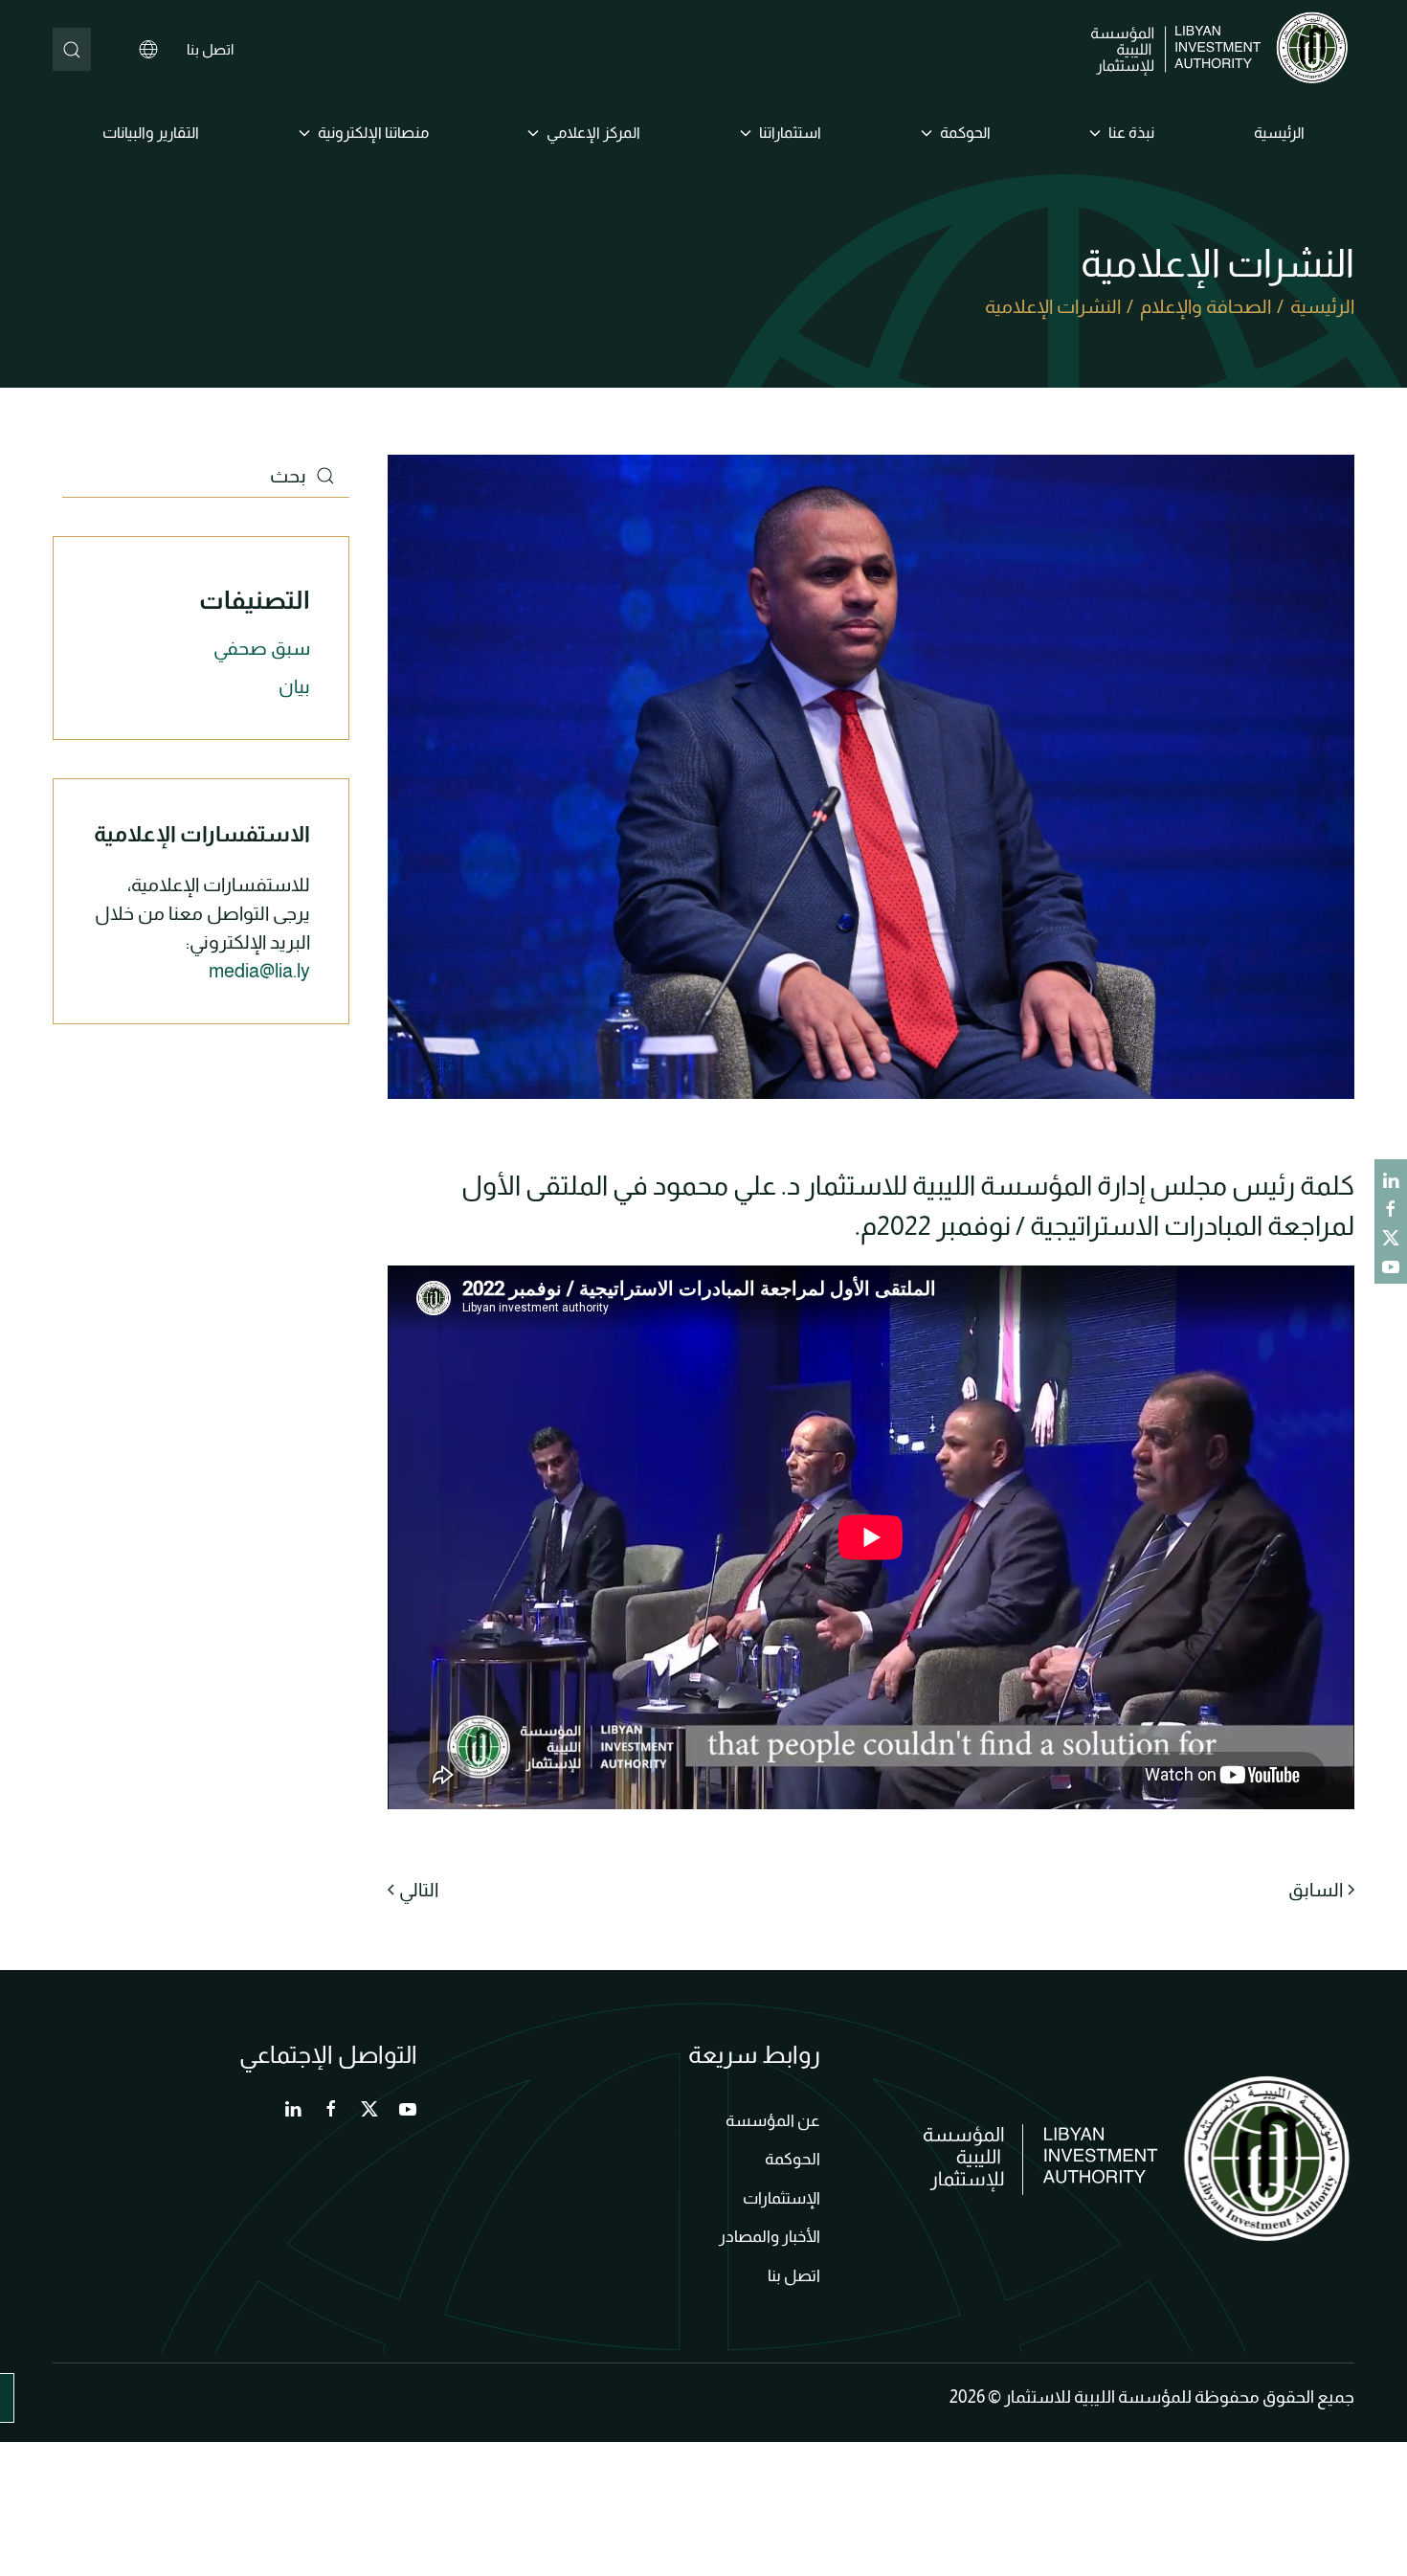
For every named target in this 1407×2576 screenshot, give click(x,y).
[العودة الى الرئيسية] (1223, 50)
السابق (1316, 1890)
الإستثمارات (782, 2198)
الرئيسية (1279, 133)
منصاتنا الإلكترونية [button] (373, 133)
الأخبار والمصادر (770, 2237)
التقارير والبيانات (151, 133)
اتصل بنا (210, 49)
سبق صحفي (262, 648)
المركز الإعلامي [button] (593, 133)
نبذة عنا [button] (1131, 133)
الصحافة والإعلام (1206, 306)
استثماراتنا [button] (790, 133)
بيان (294, 686)
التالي (419, 1890)
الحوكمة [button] (965, 133)
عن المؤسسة (773, 2121)
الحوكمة (793, 2159)
